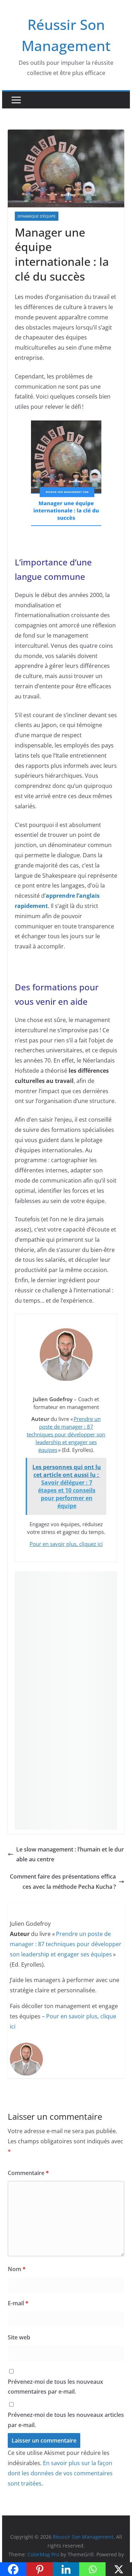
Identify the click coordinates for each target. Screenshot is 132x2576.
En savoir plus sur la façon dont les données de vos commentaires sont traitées (60, 2473)
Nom (17, 2269)
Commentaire (28, 2173)
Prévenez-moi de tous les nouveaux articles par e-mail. (66, 2420)
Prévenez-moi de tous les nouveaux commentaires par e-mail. (55, 2387)
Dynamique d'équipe (37, 216)
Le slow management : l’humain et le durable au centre (70, 1854)
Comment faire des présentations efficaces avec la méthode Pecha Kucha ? (63, 1882)
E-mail (18, 2303)
